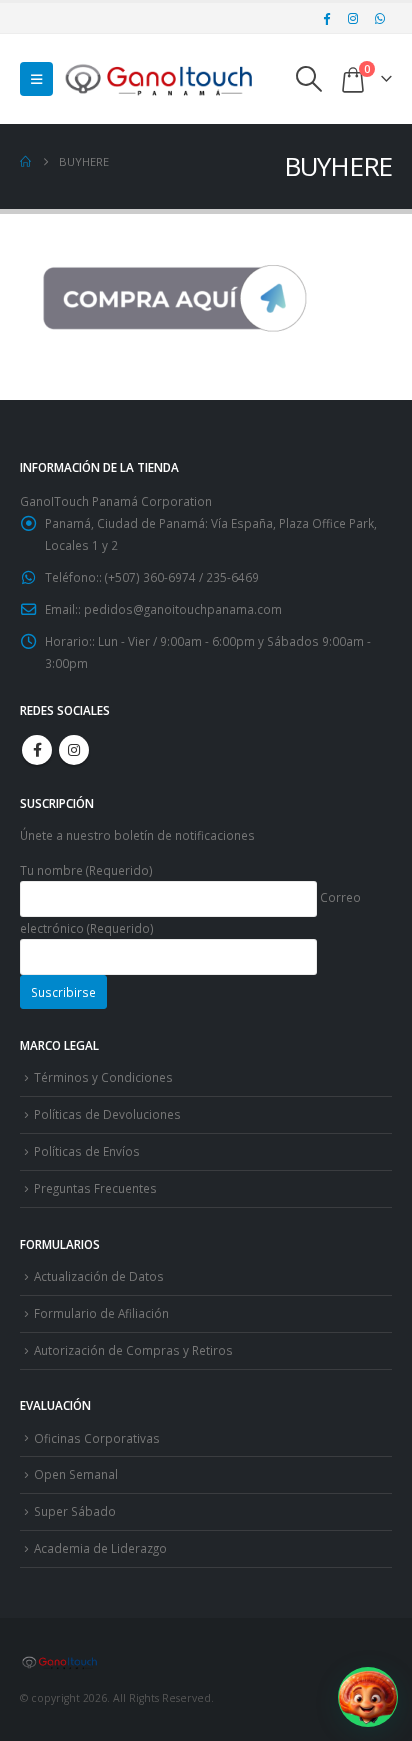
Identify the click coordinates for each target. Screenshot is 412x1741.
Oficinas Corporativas (97, 1438)
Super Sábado (75, 1511)
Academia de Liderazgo (100, 1548)
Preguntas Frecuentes (95, 1188)
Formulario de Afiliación (101, 1313)
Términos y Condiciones (103, 1077)
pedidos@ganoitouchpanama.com (183, 609)
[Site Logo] (160, 78)
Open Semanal (76, 1474)
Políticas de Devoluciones (107, 1114)
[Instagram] (353, 18)
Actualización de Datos (99, 1276)
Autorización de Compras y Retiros (133, 1350)
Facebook (37, 750)
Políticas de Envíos (87, 1151)
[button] (36, 79)
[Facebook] (327, 18)
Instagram (74, 750)
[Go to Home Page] (25, 162)
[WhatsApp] (380, 18)
